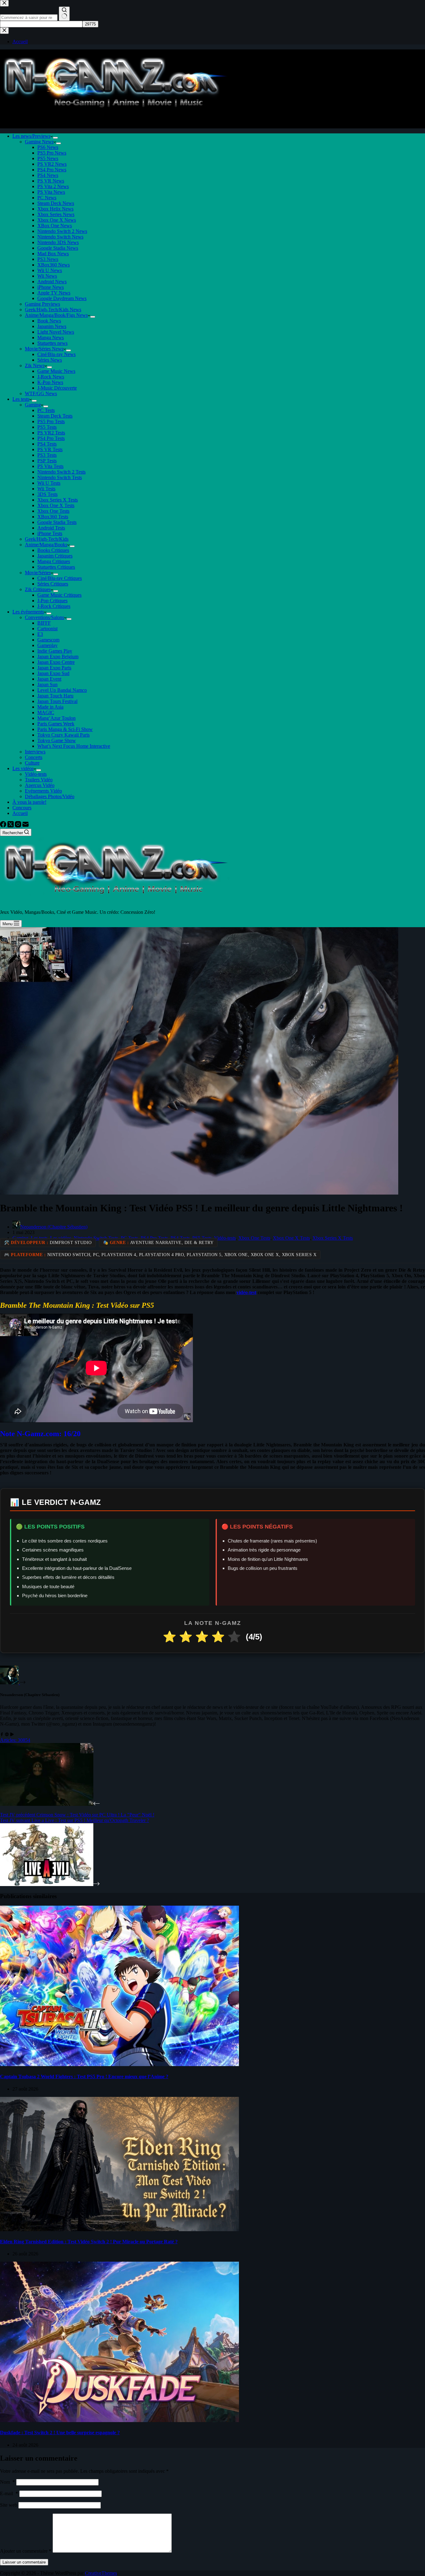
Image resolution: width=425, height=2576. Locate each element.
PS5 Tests (47, 427)
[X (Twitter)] (11, 826)
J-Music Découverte (57, 388)
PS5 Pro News (52, 153)
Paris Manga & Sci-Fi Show (65, 729)
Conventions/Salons (44, 617)
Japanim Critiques (55, 556)
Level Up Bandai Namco (62, 690)
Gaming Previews (42, 304)
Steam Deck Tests (55, 416)
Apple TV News (54, 293)
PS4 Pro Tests (51, 438)
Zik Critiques (38, 589)
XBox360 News (54, 265)
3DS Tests (47, 494)
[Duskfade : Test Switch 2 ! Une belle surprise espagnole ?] (119, 2420)
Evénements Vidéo (43, 791)
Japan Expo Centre (56, 662)
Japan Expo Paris (54, 668)
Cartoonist (47, 629)
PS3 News (48, 259)
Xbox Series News (56, 214)
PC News (47, 198)
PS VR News (51, 181)
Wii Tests (46, 489)
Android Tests (51, 528)
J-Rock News (51, 377)
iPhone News (51, 287)
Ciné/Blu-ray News (56, 354)
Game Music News (56, 371)
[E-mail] (26, 826)
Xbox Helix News (55, 209)
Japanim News (52, 326)
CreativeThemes (101, 2573)
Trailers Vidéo (39, 780)
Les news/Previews (31, 136)
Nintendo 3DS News (58, 242)
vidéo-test (246, 1292)
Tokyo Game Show (57, 740)
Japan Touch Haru (55, 696)
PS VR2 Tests (51, 433)
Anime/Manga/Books (46, 545)
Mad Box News (53, 254)
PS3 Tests (47, 455)
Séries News (50, 360)
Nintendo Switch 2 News (62, 231)
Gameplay (47, 645)
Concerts (34, 757)
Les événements (28, 612)
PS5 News (48, 158)
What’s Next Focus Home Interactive (74, 746)
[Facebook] (4, 826)
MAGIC (46, 712)
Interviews (35, 752)
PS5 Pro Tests (51, 421)
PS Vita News (51, 192)
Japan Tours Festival (57, 701)
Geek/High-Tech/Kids (47, 539)
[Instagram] (19, 826)
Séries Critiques (53, 584)
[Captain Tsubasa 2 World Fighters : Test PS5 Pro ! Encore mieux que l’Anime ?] (119, 2064)
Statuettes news (52, 343)
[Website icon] (7, 1734)
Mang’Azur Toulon (56, 718)
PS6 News (48, 147)
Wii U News (50, 270)
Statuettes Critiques (56, 567)
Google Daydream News (62, 298)
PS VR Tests (50, 449)
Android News (52, 282)
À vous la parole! (29, 802)
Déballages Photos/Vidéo (50, 796)
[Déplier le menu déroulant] (55, 138)
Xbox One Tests (53, 511)
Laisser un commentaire (24, 2562)
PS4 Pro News (52, 170)
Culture (32, 763)
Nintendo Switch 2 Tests (61, 472)
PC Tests (46, 410)
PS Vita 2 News (53, 186)
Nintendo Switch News (60, 237)
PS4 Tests (47, 444)
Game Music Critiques (59, 595)
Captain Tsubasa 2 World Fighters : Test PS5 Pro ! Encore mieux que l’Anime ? (84, 2077)
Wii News (47, 276)
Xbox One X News (57, 220)
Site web (9, 2505)
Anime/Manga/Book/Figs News (56, 315)
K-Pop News (50, 382)
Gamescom (48, 640)
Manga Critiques (54, 561)
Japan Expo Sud (53, 673)
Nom (7, 2482)
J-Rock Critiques (54, 606)
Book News (49, 321)
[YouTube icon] (12, 1734)
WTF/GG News (41, 393)
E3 (40, 634)
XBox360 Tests (53, 517)
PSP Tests (47, 461)
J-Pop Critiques (52, 601)
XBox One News (55, 226)
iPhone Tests (50, 533)
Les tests (21, 399)
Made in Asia (50, 707)
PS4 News (48, 175)
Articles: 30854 (15, 1740)
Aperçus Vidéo (40, 785)
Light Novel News (56, 332)
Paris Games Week (56, 724)
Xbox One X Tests (56, 505)
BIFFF (44, 623)
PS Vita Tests (50, 466)
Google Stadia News (58, 248)
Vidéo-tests (36, 774)
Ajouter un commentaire (26, 2551)
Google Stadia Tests (57, 522)
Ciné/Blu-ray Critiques (60, 578)
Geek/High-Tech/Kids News (53, 310)
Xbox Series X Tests (58, 500)
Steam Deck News (56, 203)
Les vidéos (23, 768)
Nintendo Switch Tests (60, 477)
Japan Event (49, 679)
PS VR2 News (52, 164)
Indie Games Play (55, 651)
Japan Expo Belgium (58, 657)
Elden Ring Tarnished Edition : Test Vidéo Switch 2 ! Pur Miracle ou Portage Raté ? (89, 2242)
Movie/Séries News (44, 349)
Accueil (20, 813)
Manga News (51, 338)
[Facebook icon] (2, 1734)
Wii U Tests (49, 483)
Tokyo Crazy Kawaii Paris (63, 735)
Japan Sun (47, 684)
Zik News (35, 365)
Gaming (33, 405)
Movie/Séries (38, 573)
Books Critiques (53, 550)
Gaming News (39, 142)
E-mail (9, 2493)
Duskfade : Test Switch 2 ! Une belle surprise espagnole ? (60, 2433)
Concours (22, 808)
